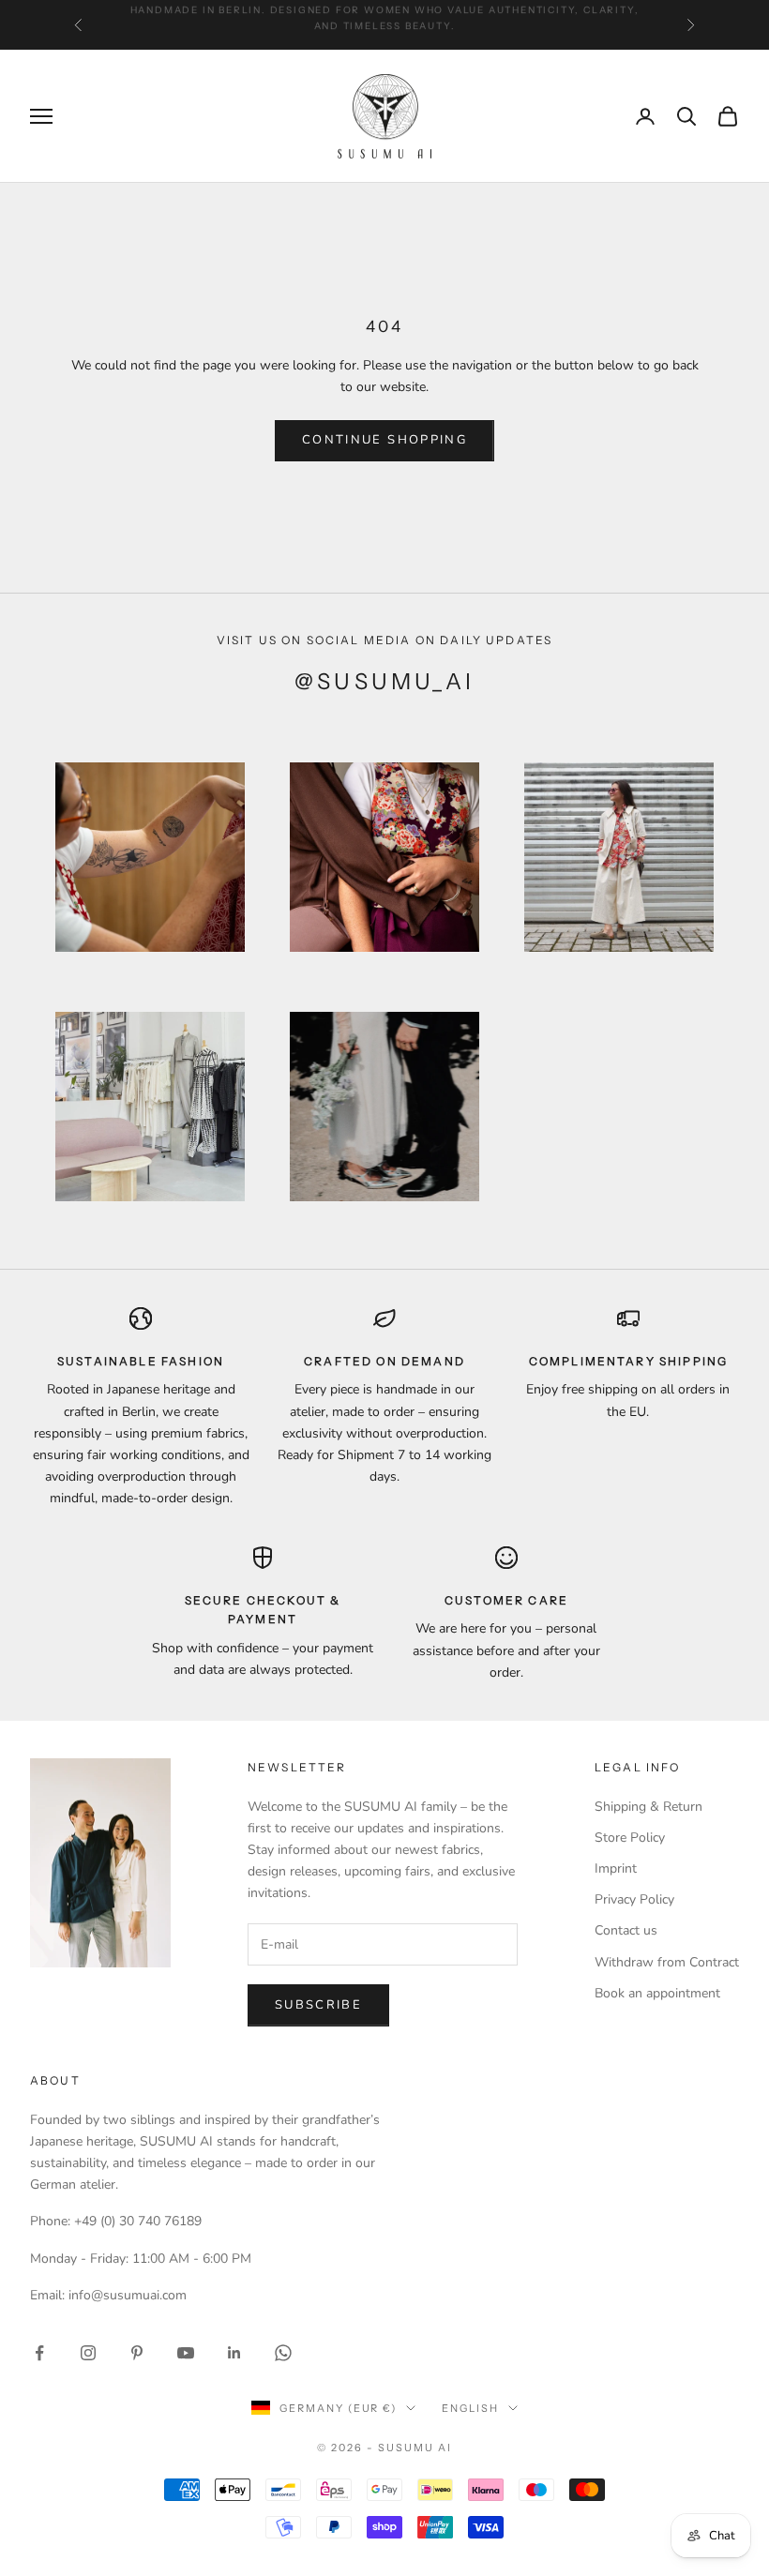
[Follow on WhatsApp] (283, 2353)
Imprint (616, 1868)
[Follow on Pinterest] (137, 2353)
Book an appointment (657, 1993)
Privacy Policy (634, 1899)
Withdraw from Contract (667, 1962)
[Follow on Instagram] (88, 2353)
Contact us (626, 1930)
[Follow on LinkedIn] (234, 2353)
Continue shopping (384, 440)
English (470, 2408)
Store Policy (630, 1838)
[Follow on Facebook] (39, 2353)
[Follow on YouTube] (186, 2353)
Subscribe (318, 2005)
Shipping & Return (648, 1807)
